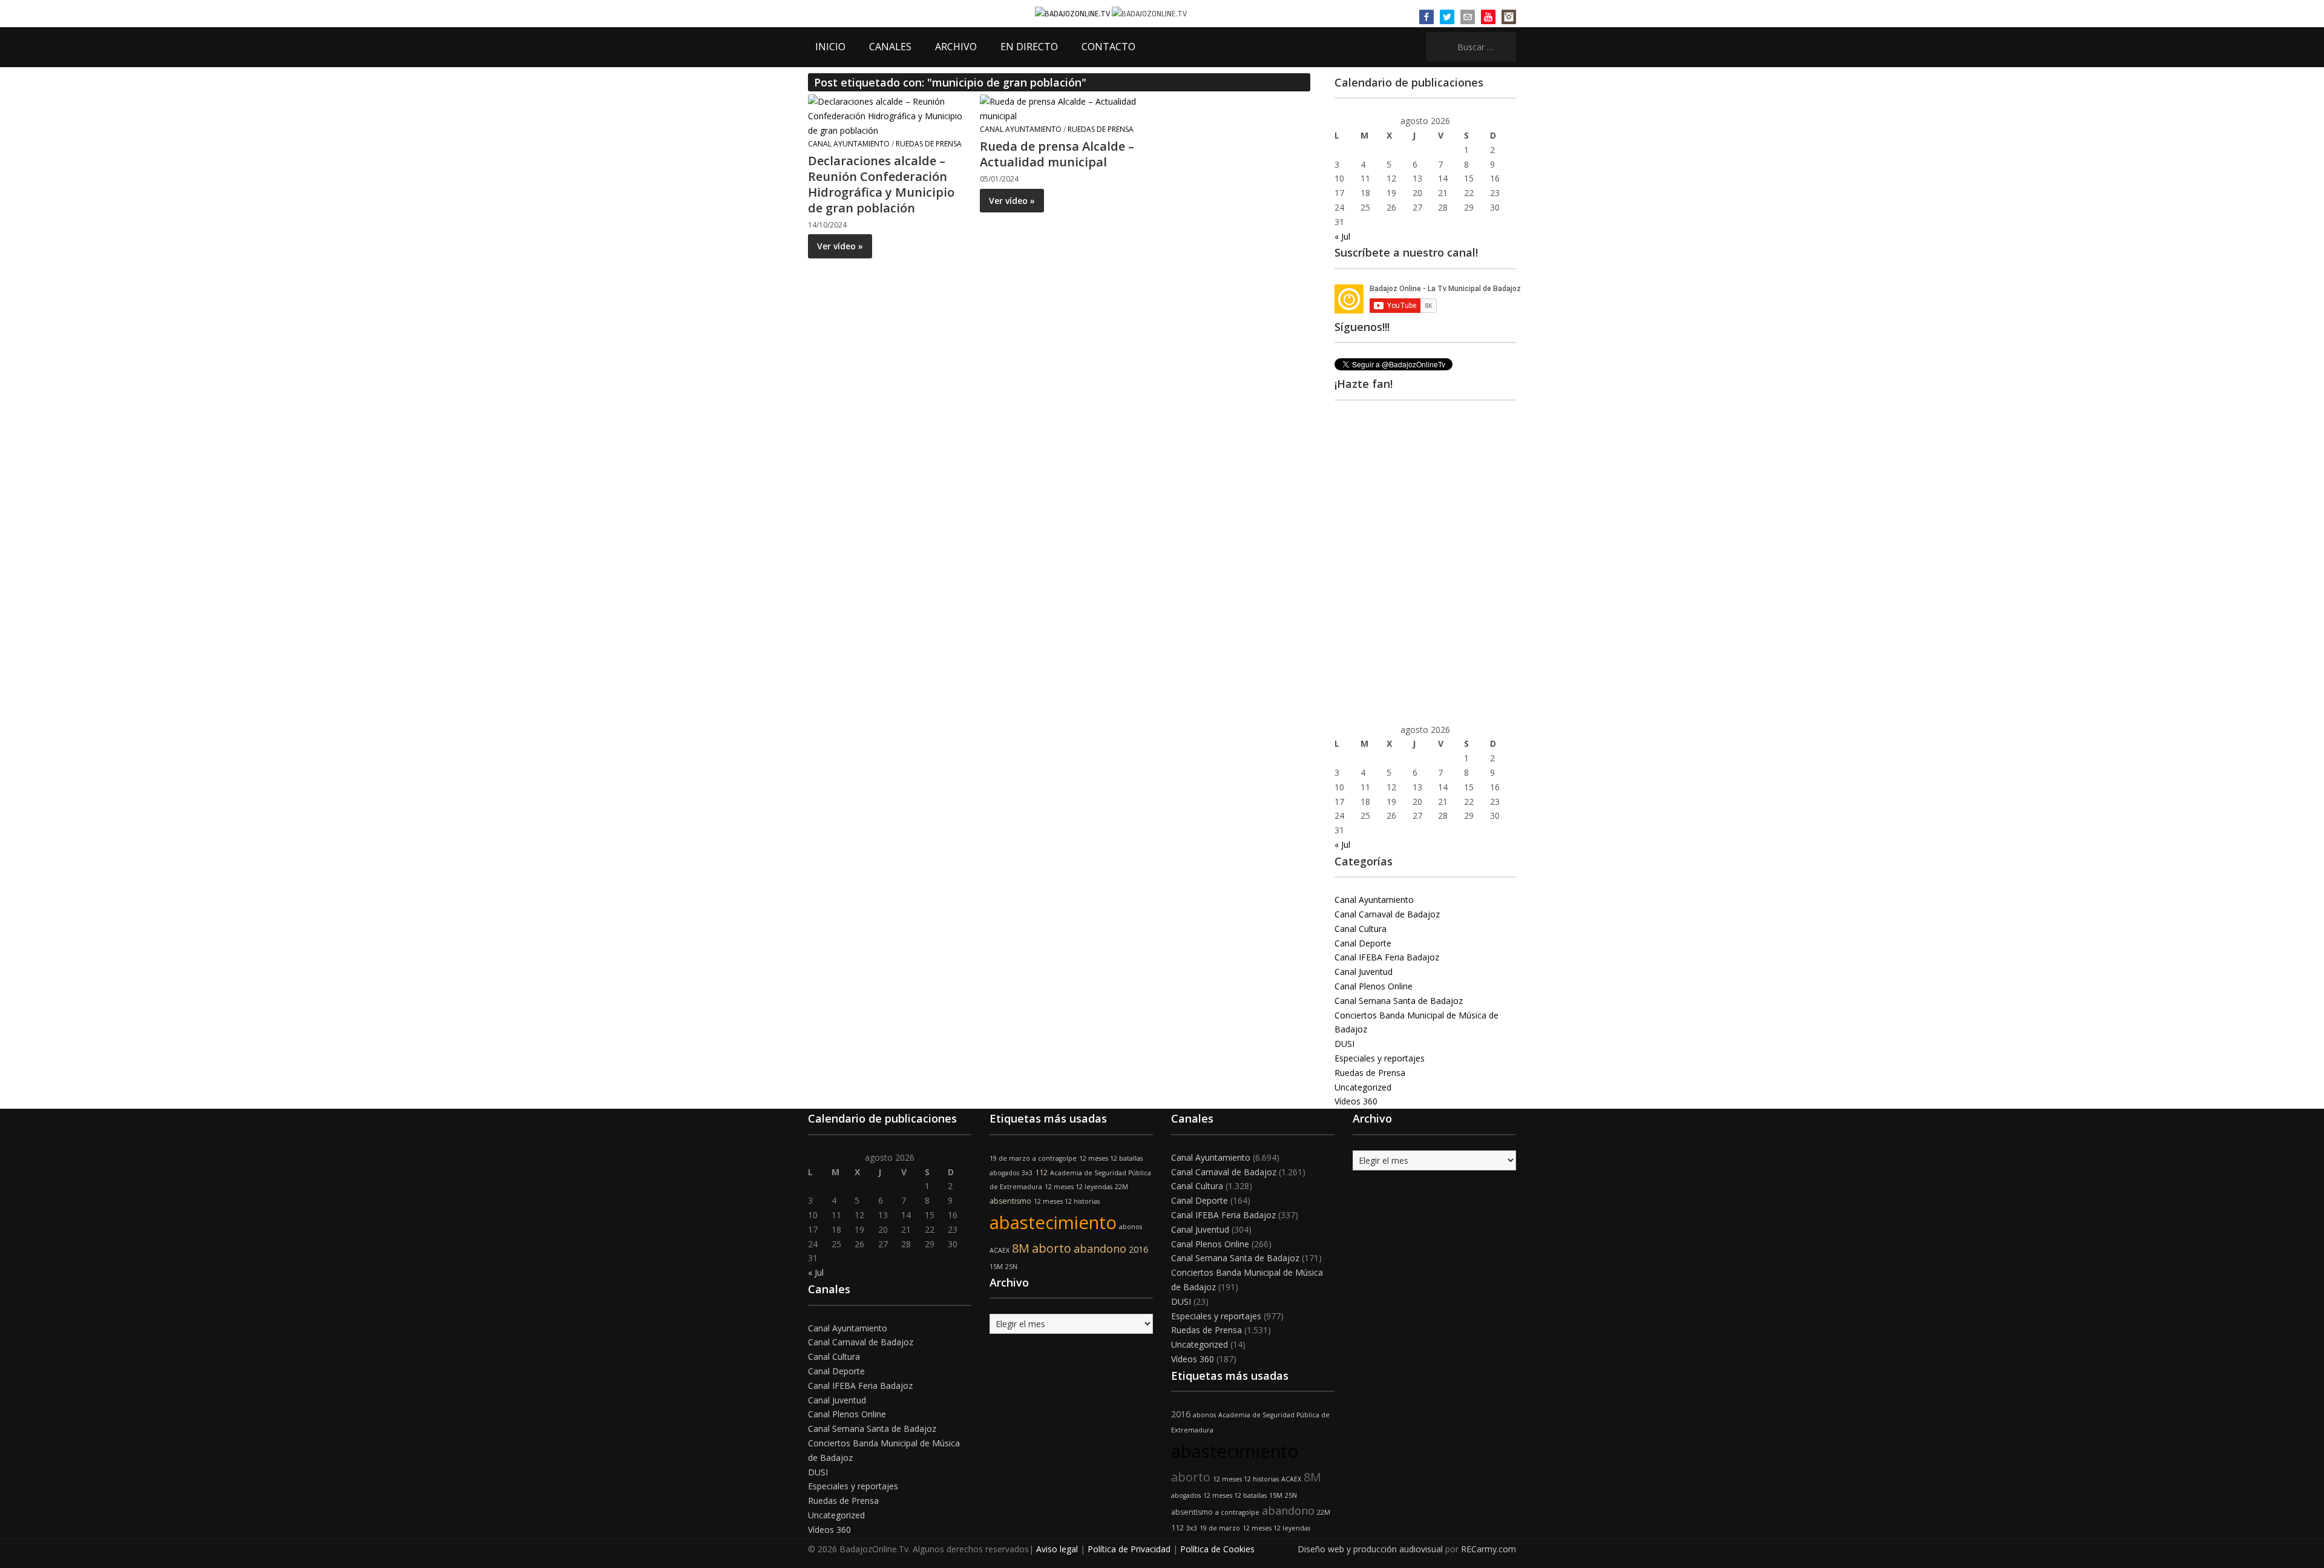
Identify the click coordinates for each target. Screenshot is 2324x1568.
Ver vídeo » (840, 246)
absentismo (1010, 1201)
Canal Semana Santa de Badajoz (1399, 1001)
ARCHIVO (956, 47)
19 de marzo (1010, 1158)
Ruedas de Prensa (929, 144)
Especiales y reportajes (1380, 1058)
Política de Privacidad (1129, 1549)
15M (996, 1267)
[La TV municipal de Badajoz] (1073, 13)
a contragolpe (1055, 1158)
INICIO (830, 47)
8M (1021, 1248)
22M (1121, 1187)
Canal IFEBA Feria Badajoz (1387, 957)
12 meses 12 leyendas (1078, 1187)
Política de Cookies (1217, 1549)
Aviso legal (1057, 1549)
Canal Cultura (1361, 929)
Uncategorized (1363, 1087)
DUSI (1344, 1044)
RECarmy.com (1489, 1549)
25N (1011, 1267)
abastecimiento (1053, 1222)
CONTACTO (1108, 47)
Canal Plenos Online (1374, 986)
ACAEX (1000, 1250)
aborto (1052, 1248)
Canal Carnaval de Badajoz (1387, 914)
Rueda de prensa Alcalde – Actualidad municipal (1057, 154)
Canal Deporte (1363, 943)
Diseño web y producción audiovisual (1370, 1549)
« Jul (1342, 236)
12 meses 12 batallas (1111, 1158)
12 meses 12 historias (1067, 1201)
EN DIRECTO (1029, 47)
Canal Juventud (1364, 972)
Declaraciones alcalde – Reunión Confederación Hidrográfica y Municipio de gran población (881, 184)
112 (1041, 1173)
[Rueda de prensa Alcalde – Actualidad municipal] (1059, 108)
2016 (1138, 1249)
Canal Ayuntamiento (849, 144)
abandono (1100, 1248)
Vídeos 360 (1356, 1101)
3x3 (1027, 1173)
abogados (1004, 1173)
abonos (1131, 1227)
